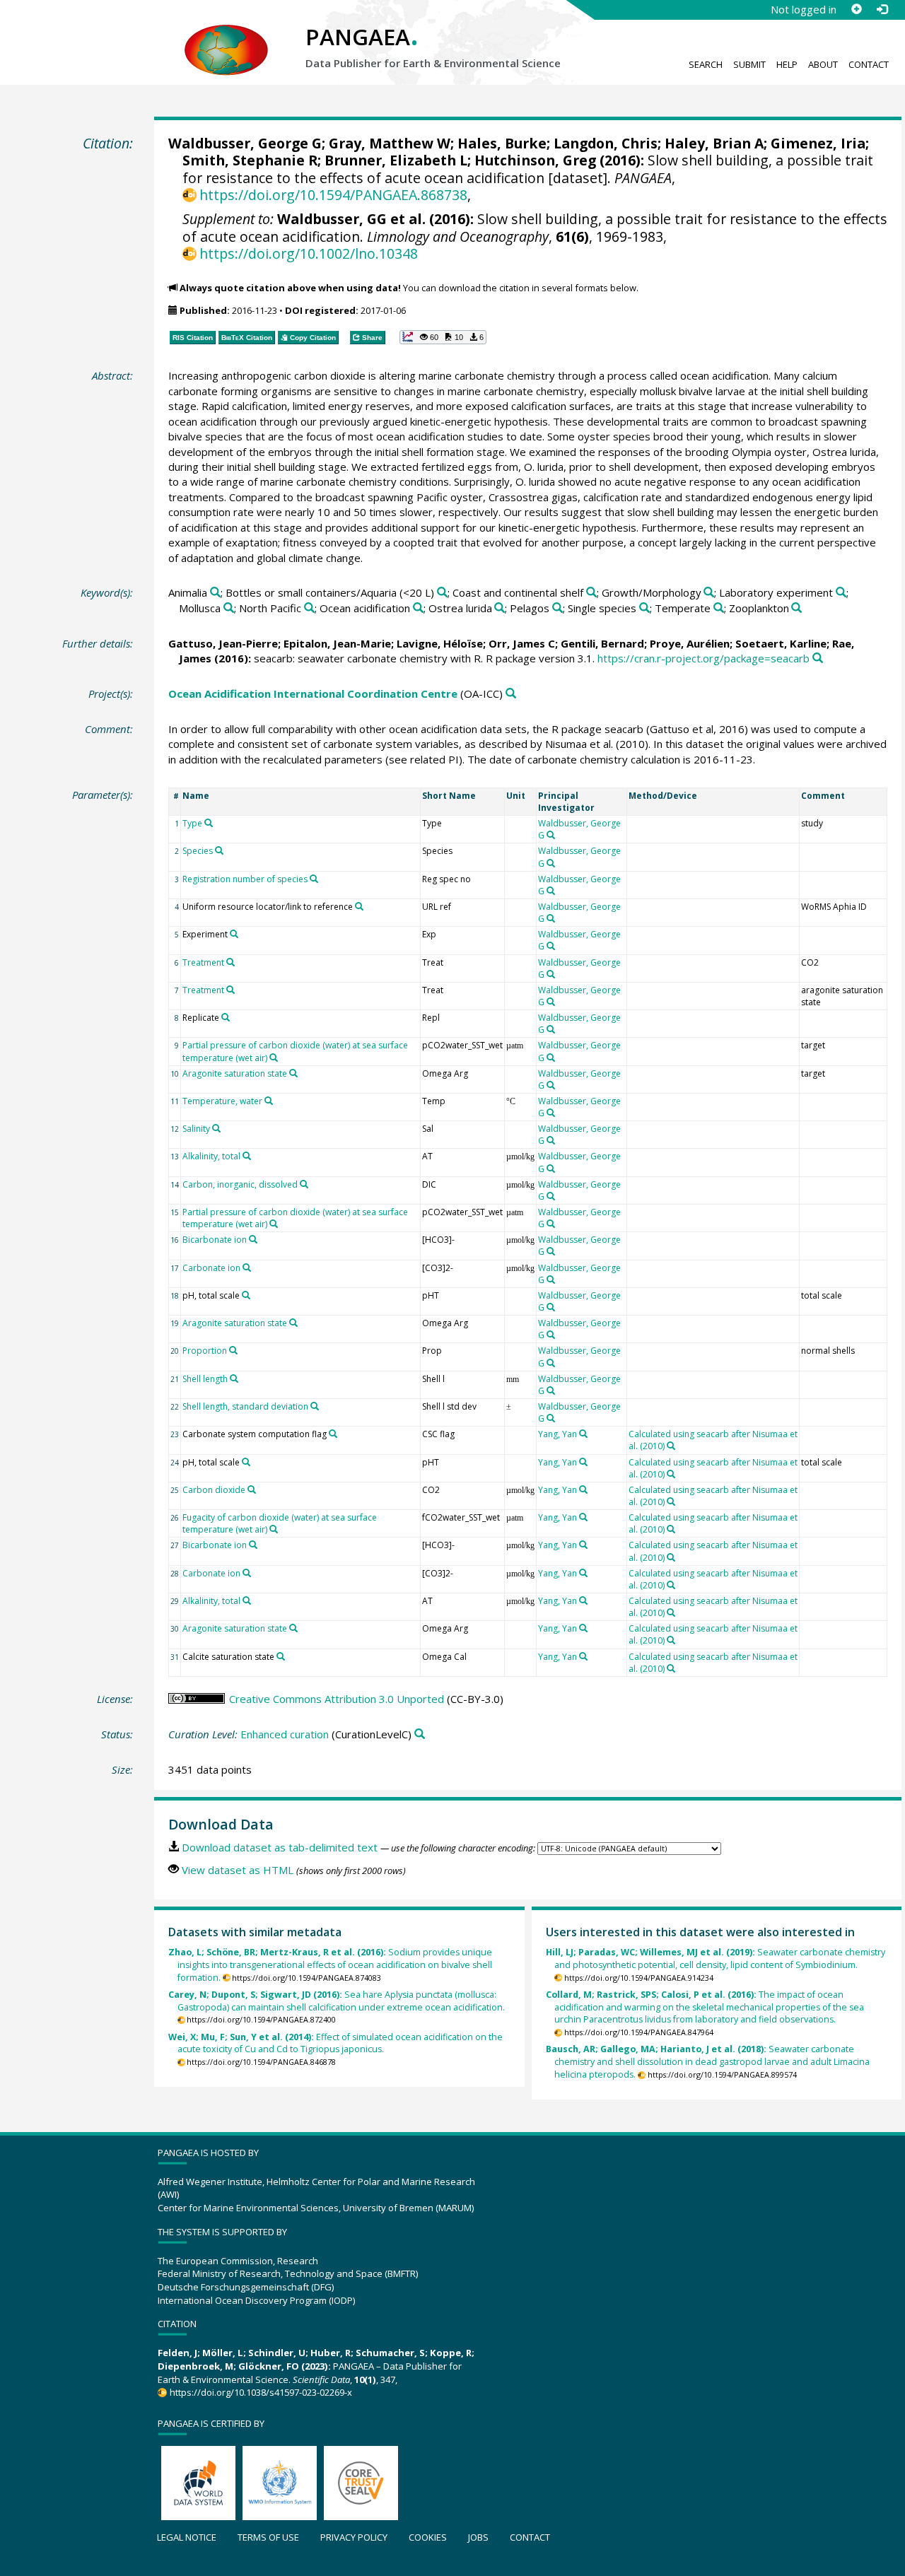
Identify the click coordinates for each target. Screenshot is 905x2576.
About (823, 64)
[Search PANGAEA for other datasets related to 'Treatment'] (230, 962)
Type (192, 823)
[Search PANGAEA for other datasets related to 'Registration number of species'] (314, 879)
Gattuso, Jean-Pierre (223, 643)
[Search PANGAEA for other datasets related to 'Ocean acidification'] (418, 608)
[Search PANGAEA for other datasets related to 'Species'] (219, 850)
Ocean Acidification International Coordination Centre (313, 693)
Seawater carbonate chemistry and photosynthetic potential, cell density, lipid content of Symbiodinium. (716, 1959)
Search (706, 64)
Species (198, 851)
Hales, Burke (502, 143)
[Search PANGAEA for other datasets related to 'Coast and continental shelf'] (591, 593)
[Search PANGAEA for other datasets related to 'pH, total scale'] (246, 1295)
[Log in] (882, 9)
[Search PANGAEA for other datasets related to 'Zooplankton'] (796, 608)
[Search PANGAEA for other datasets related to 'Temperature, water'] (269, 1101)
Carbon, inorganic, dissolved (240, 1184)
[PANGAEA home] (226, 36)
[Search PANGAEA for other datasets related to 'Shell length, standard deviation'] (315, 1406)
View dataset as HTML (238, 1870)
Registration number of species (245, 879)
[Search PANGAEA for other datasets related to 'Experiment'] (234, 934)
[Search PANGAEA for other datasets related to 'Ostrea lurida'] (500, 608)
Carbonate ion (211, 1268)
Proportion (205, 1351)
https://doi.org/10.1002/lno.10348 (309, 253)
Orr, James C (522, 643)
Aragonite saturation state (235, 1073)
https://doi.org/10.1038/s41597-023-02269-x (261, 2392)
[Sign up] (856, 9)
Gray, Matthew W (390, 143)
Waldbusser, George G (245, 143)
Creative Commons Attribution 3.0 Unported (337, 1699)
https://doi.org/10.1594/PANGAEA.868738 (333, 195)
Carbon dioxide (214, 1490)
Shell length (205, 1379)
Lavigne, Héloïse (440, 643)
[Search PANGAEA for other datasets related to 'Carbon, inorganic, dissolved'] (304, 1184)
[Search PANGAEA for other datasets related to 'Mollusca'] (229, 608)
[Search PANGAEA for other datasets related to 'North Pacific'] (309, 608)
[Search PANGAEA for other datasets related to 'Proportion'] (233, 1350)
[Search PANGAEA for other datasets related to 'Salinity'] (216, 1128)
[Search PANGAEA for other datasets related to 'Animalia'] (215, 593)
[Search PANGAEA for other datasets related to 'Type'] (209, 823)
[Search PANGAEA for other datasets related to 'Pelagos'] (557, 608)
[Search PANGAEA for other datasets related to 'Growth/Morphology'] (709, 593)
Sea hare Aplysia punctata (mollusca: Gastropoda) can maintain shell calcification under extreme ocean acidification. (337, 2001)
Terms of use (268, 2537)
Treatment (203, 962)
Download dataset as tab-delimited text (280, 1847)
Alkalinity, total (211, 1156)
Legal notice (187, 2537)
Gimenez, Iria (818, 143)
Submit (749, 64)
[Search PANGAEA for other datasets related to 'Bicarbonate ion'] (253, 1239)
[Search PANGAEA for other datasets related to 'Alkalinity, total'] (247, 1156)
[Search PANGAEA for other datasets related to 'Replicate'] (226, 1017)
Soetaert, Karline (781, 643)
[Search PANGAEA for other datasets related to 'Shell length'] (234, 1378)
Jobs (478, 2537)
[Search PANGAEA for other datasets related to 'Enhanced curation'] (420, 1734)
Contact (869, 64)
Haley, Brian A (714, 143)
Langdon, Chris (606, 143)
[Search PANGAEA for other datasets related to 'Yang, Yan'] (583, 1434)
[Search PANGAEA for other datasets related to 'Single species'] (644, 608)
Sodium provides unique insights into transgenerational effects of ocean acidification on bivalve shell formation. (330, 1965)
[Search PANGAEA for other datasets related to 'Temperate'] (719, 608)
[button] (443, 337)
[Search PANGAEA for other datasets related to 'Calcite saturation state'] (281, 1656)
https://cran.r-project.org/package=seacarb (703, 658)
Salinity (196, 1129)
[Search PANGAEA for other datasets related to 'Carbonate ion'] (247, 1267)
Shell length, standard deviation (245, 1406)
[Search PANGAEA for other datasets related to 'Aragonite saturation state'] (293, 1073)
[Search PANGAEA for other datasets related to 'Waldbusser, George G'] (551, 835)
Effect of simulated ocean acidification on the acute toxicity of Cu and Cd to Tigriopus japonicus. (335, 2043)
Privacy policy (354, 2537)
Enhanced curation (285, 1734)
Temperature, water (222, 1101)
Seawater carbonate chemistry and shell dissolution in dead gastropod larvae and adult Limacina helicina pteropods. (708, 2062)
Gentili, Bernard (602, 643)
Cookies (428, 2537)
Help (787, 64)
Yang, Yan (557, 1434)
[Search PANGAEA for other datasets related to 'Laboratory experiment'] (841, 593)
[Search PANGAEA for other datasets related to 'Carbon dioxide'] (252, 1489)
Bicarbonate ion (215, 1240)
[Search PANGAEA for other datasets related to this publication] (818, 658)
